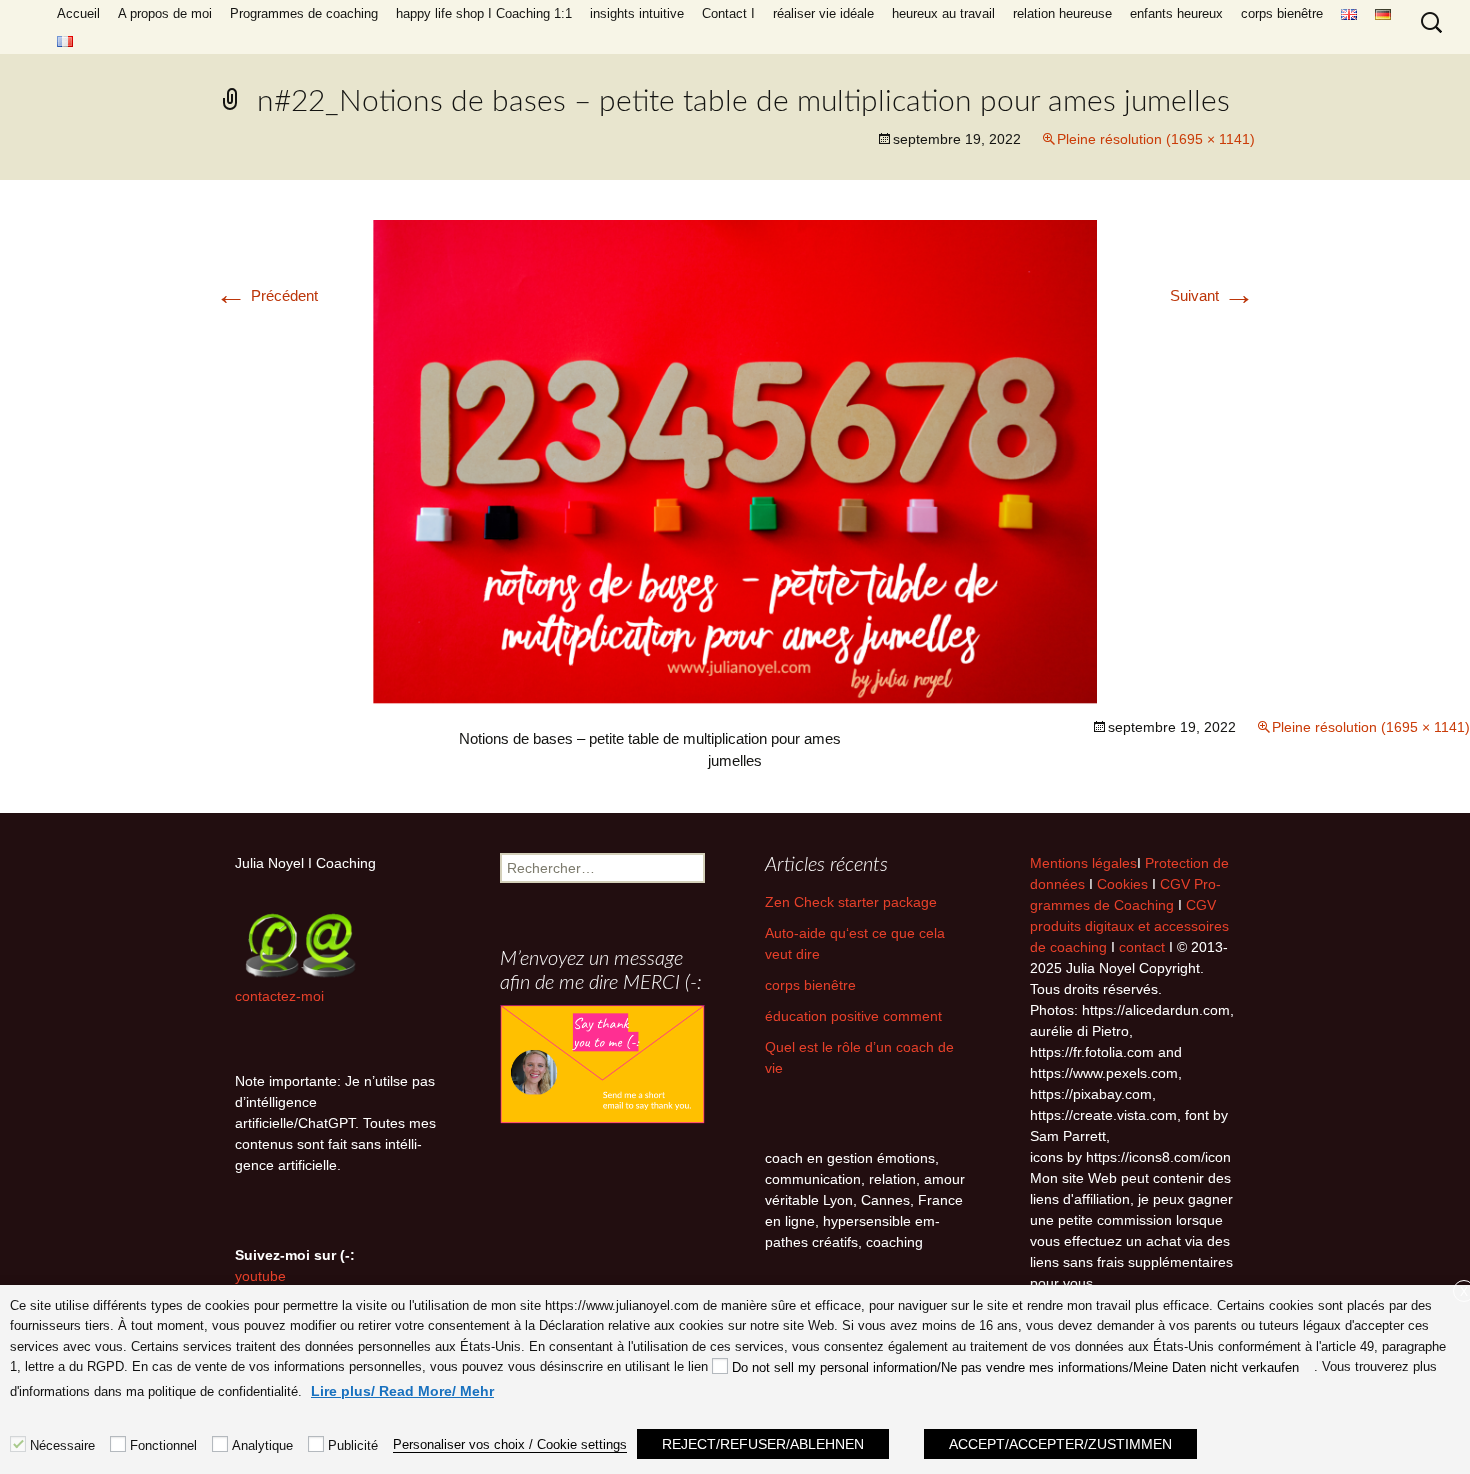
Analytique (262, 1445)
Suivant (1212, 295)
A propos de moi (165, 13)
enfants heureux (1176, 13)
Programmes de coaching (304, 13)
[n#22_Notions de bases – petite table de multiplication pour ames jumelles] (735, 462)
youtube (260, 1276)
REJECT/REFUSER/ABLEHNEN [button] (763, 1444)
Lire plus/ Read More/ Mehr (402, 1391)
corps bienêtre (1282, 13)
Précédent (266, 295)
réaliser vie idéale (823, 13)
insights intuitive (637, 13)
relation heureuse (1062, 13)
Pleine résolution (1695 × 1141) (1156, 139)
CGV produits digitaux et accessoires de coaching (1129, 926)
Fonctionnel (163, 1445)
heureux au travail (943, 13)
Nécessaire (62, 1445)
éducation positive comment (853, 1016)
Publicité (353, 1445)
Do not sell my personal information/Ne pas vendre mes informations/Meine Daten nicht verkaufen (1015, 1367)
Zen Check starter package (851, 902)
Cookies (1124, 884)
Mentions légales (1083, 863)
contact (1142, 947)
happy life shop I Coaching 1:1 (484, 13)
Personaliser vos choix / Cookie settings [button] (510, 1444)
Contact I (728, 13)
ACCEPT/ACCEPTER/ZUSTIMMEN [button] (1060, 1444)
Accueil (78, 13)
